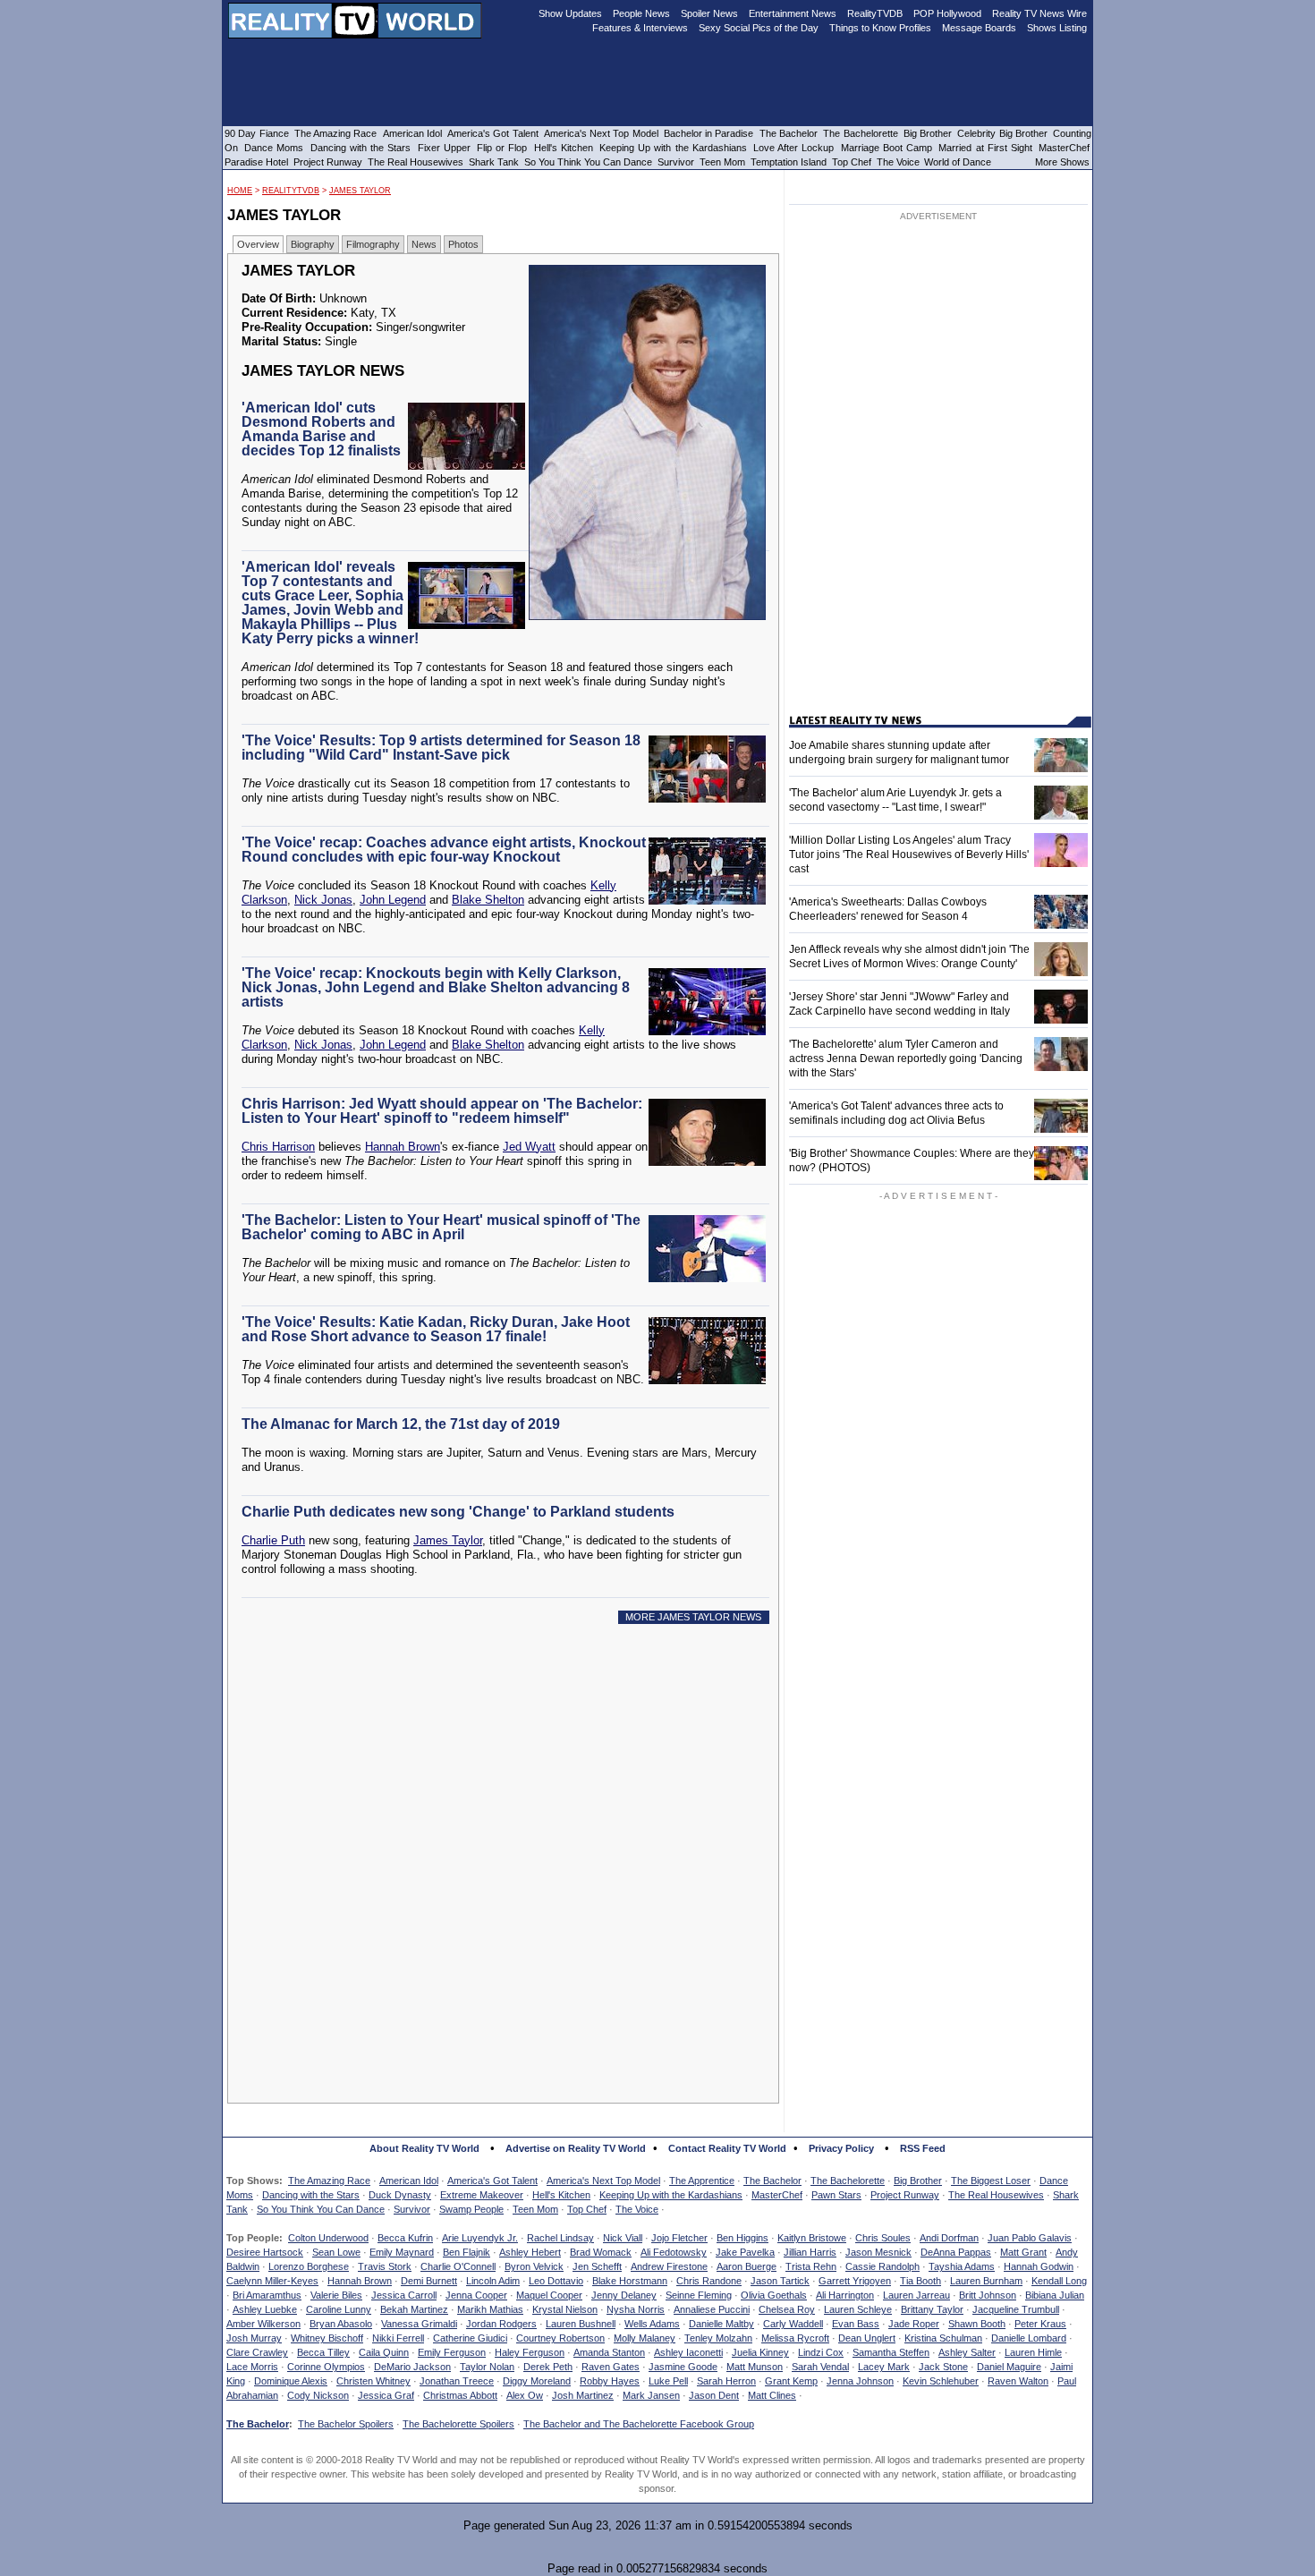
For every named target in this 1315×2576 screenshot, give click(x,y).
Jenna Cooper (476, 2295)
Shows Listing (1057, 28)
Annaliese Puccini (712, 2309)
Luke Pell (668, 2381)
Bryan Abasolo (341, 2324)
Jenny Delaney (624, 2295)
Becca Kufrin (405, 2238)
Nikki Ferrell (398, 2338)
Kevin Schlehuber (941, 2381)
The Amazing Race (329, 2181)
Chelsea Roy (787, 2309)
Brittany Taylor (932, 2309)
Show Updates (570, 13)
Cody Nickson (318, 2395)
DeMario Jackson (412, 2367)
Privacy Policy (841, 2148)
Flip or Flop (502, 148)
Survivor (412, 2209)
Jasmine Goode (683, 2367)
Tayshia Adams (962, 2266)
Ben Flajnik (467, 2252)
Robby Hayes (610, 2381)
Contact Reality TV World (727, 2148)
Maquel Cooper (549, 2295)
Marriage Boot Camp (887, 148)
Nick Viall (623, 2238)
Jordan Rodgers (501, 2324)
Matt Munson (755, 2367)
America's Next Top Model (603, 2181)
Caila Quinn (384, 2352)
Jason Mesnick (878, 2252)
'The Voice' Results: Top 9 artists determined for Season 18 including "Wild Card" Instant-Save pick (441, 748)
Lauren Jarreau (916, 2295)
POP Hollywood (947, 13)
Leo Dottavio (556, 2281)
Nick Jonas (323, 900)
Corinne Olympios (326, 2367)
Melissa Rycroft (795, 2338)
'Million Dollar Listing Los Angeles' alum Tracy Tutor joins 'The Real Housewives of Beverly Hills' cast (909, 854)
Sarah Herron (726, 2381)
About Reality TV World (424, 2148)
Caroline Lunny (339, 2309)
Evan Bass (856, 2324)
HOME (240, 191)
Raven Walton (1018, 2381)
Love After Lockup (793, 148)
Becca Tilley (323, 2352)
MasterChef (777, 2195)
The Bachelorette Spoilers (458, 2424)
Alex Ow (525, 2395)
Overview (258, 244)
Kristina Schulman (943, 2338)
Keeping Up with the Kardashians (671, 2195)
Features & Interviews (640, 28)
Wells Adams (652, 2324)
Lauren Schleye (858, 2309)
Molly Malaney (645, 2338)
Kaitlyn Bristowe (812, 2238)
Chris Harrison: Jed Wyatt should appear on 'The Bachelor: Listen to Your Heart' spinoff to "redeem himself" (442, 1111)
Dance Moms (274, 148)
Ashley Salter (967, 2352)
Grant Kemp (791, 2381)
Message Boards (979, 28)
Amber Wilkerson (263, 2324)
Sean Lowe (336, 2252)
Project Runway (905, 2195)
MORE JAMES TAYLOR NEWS (693, 1617)
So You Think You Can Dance (321, 2209)
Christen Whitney (373, 2381)
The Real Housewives (996, 2195)
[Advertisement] (508, 1800)
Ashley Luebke (265, 2309)
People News (641, 13)
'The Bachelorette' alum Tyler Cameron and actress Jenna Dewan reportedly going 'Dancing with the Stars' (906, 1058)
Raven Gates (611, 2367)
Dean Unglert (867, 2338)
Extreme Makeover (482, 2195)
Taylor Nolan (487, 2367)
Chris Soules (883, 2238)
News (424, 244)
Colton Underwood (328, 2238)
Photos (463, 244)
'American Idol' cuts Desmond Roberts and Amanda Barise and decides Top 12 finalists (321, 429)
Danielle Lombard (1029, 2338)
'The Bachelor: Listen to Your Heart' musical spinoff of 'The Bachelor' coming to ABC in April (441, 1227)
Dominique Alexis (291, 2381)
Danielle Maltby (721, 2324)
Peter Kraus (1040, 2324)
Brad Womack (601, 2252)
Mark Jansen (651, 2395)
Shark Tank (494, 162)
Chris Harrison (278, 1147)
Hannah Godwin (1039, 2266)
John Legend (393, 900)
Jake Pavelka (745, 2252)
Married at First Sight (985, 148)
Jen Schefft (597, 2266)
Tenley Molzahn (718, 2338)
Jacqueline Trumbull (1016, 2309)
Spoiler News (709, 13)
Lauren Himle (1033, 2352)
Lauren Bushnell (581, 2324)
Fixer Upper (444, 148)
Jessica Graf (386, 2395)
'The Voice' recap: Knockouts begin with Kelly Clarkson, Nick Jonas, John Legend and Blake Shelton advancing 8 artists (436, 987)
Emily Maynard (402, 2252)
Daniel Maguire (1009, 2367)
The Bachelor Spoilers (346, 2424)
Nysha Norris (636, 2309)
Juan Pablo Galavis (1030, 2238)
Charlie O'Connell (458, 2266)
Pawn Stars (836, 2195)
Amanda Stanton (609, 2352)
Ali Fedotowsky (674, 2252)
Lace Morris (252, 2367)
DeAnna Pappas (956, 2252)
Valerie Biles (336, 2295)
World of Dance (958, 162)
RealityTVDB (291, 191)
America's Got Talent (492, 2181)
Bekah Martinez (414, 2309)
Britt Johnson (988, 2295)
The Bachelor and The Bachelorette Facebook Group (639, 2424)
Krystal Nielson (565, 2309)
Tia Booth (920, 2281)
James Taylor (360, 191)
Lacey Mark (884, 2367)
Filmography (373, 244)
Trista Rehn (811, 2266)
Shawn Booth (977, 2324)
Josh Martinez (583, 2395)
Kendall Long (1059, 2281)
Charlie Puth (273, 1540)
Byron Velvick (534, 2266)
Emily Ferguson (452, 2352)
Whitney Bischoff (327, 2338)
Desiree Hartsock (265, 2252)
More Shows (1062, 162)
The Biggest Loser (991, 2181)
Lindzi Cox (821, 2352)
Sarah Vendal (820, 2367)
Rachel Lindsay (560, 2238)
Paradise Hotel (256, 162)
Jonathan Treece (457, 2381)
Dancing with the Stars (311, 2195)
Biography (313, 244)
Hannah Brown (403, 1147)
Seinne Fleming (699, 2295)
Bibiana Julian (1055, 2295)
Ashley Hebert (530, 2252)
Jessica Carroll (404, 2295)
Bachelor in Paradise (709, 133)
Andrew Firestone (669, 2266)
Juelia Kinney (760, 2352)
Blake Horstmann (630, 2281)
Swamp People (471, 2209)
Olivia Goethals (774, 2295)
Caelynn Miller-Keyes (272, 2281)
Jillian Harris (810, 2252)
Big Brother (918, 2181)
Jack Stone (943, 2367)
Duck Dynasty (400, 2195)
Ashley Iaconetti (688, 2352)
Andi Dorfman (949, 2238)
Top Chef (587, 2209)
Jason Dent (714, 2395)
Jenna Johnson (860, 2381)
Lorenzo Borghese (309, 2266)
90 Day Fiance (257, 133)
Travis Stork (385, 2266)
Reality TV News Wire (1039, 13)
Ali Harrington (845, 2295)
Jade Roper (914, 2324)
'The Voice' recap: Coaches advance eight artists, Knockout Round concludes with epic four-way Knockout (444, 850)
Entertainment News (793, 13)
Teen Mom (535, 2209)
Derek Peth (548, 2367)
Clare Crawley (257, 2352)
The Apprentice (702, 2181)
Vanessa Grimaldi (419, 2324)
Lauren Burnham (986, 2281)
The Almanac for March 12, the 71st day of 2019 (401, 1424)
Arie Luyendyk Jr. (480, 2238)
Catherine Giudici (470, 2338)
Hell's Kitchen (561, 2195)
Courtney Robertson (560, 2338)
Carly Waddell (793, 2324)
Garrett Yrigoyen (855, 2281)
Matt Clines (772, 2395)
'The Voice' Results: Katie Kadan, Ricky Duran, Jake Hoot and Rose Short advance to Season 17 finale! (436, 1329)
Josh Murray (254, 2338)
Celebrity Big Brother (1002, 133)
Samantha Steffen (891, 2352)
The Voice (637, 2209)
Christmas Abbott (460, 2395)
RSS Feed (923, 2148)
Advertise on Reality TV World (576, 2148)
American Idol (409, 2181)
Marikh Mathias (490, 2309)
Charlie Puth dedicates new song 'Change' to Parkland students (458, 1512)
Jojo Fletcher (679, 2238)
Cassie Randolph (882, 2266)
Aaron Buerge (747, 2266)
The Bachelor (772, 2181)
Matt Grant (1023, 2252)
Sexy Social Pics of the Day (759, 28)
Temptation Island (789, 162)
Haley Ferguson (530, 2352)
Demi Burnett (429, 2281)
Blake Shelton (488, 900)
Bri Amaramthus (267, 2295)
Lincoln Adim (493, 2281)
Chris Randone (709, 2281)
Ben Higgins (742, 2238)
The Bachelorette (848, 2181)
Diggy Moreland (537, 2381)
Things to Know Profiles (880, 28)
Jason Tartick (780, 2281)
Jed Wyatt (529, 1147)
